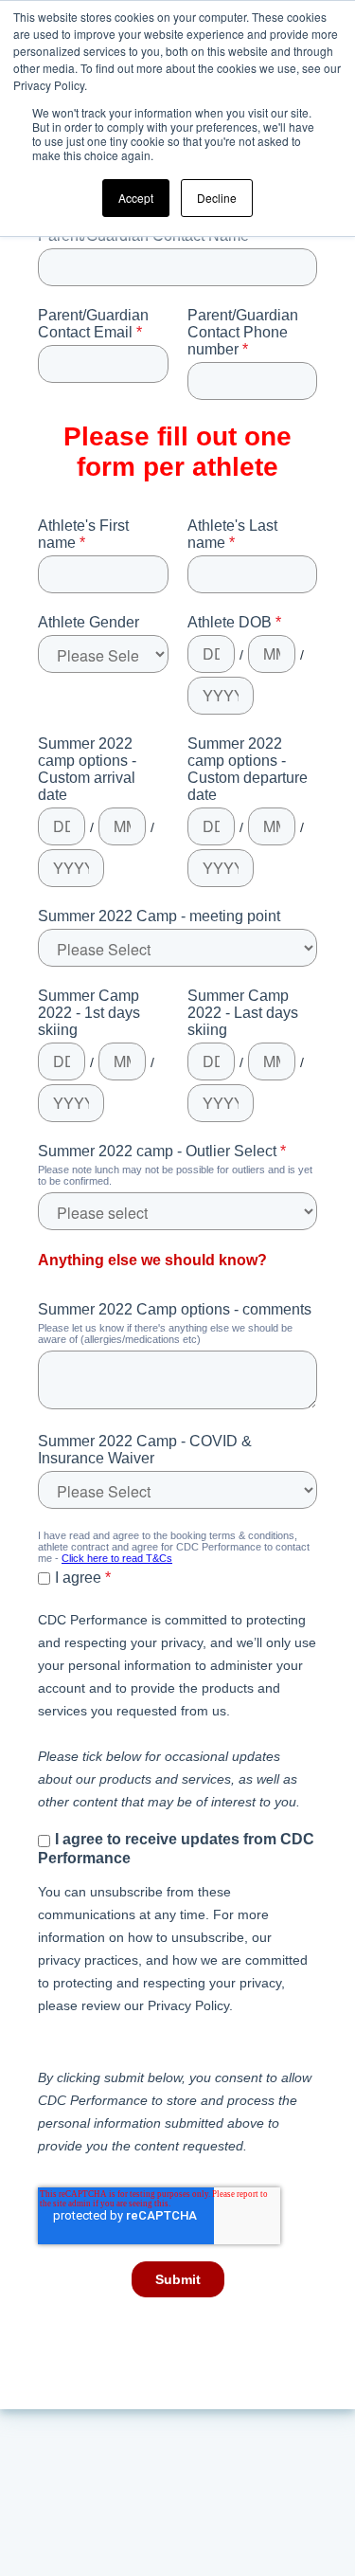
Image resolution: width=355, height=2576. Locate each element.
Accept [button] (136, 198)
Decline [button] (217, 198)
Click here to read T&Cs (117, 1558)
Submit (178, 2279)
